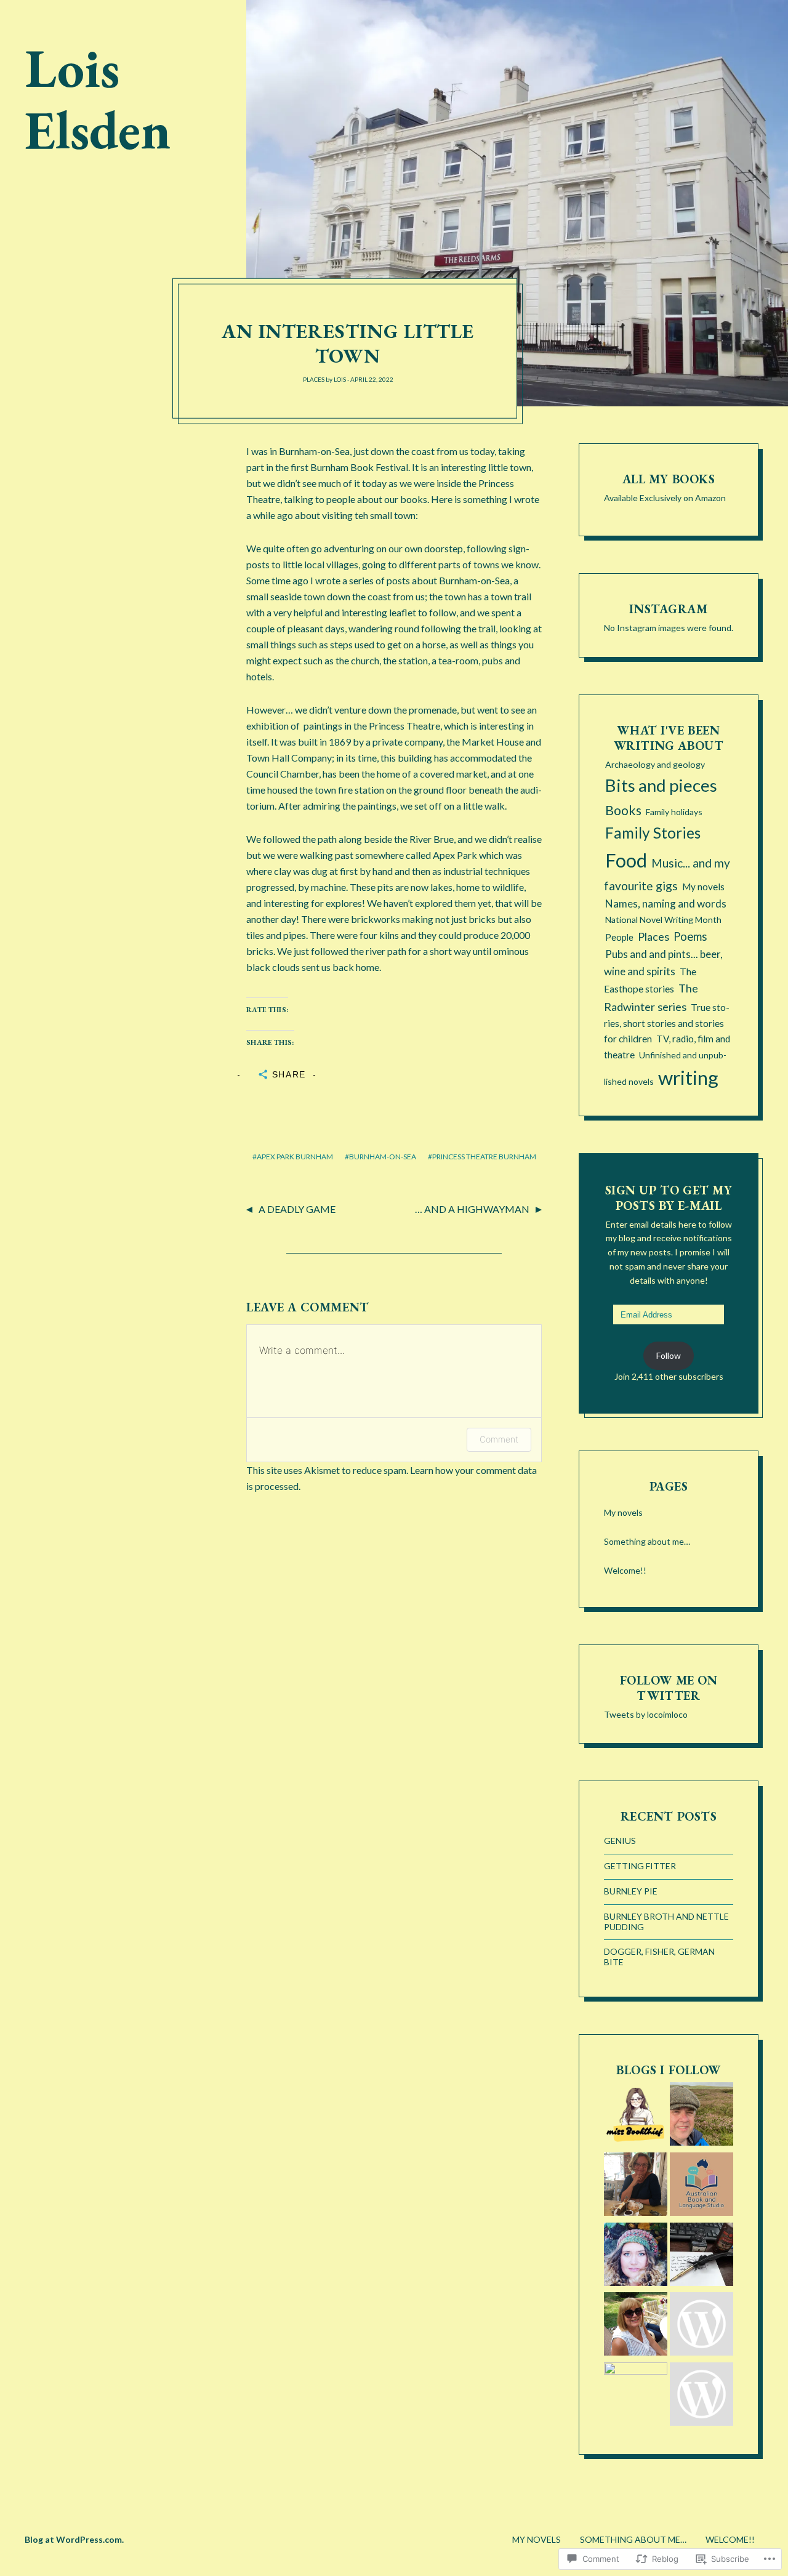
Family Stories (653, 833)
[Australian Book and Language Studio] (702, 2186)
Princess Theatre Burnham (484, 1157)
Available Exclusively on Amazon (665, 498)
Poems (690, 936)
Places (314, 379)
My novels (703, 887)
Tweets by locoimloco (646, 1714)
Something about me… (647, 1541)
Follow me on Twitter (669, 1688)
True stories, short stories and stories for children (667, 1023)
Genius (620, 1841)
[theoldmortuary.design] (636, 2186)
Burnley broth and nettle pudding (666, 1922)
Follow (669, 1355)
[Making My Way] (636, 2256)
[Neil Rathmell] (636, 2394)
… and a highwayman (472, 1209)
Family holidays (674, 812)
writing (688, 1077)
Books (623, 810)
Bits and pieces (661, 785)
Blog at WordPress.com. (74, 2539)
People (619, 937)
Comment (499, 1439)
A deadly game (297, 1209)
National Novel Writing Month (663, 920)
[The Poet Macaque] (702, 2256)
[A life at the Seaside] (702, 2326)
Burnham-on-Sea (383, 1157)
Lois (340, 379)
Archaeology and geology (655, 764)
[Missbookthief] (636, 2116)
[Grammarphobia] (702, 2396)
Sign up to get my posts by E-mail (669, 1198)
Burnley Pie (631, 1891)
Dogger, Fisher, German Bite (659, 1957)
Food (626, 860)
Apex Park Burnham (295, 1157)
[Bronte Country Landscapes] (702, 2116)
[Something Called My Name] (636, 2326)
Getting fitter (640, 1866)
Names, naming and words (666, 904)
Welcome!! (625, 1570)
